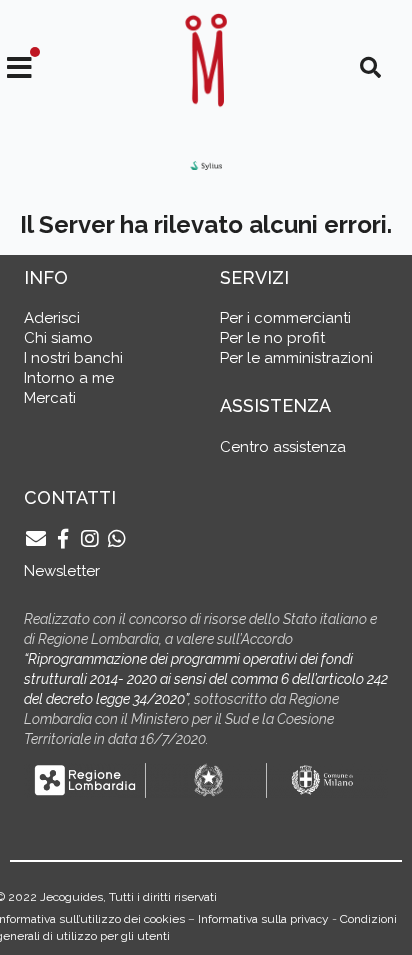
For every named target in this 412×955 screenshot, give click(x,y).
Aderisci (52, 318)
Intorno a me (69, 378)
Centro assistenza (283, 447)
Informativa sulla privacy (263, 919)
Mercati (50, 398)
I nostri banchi (73, 358)
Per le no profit (272, 338)
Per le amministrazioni (296, 358)
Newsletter (62, 571)
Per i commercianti (285, 318)
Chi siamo (58, 338)
